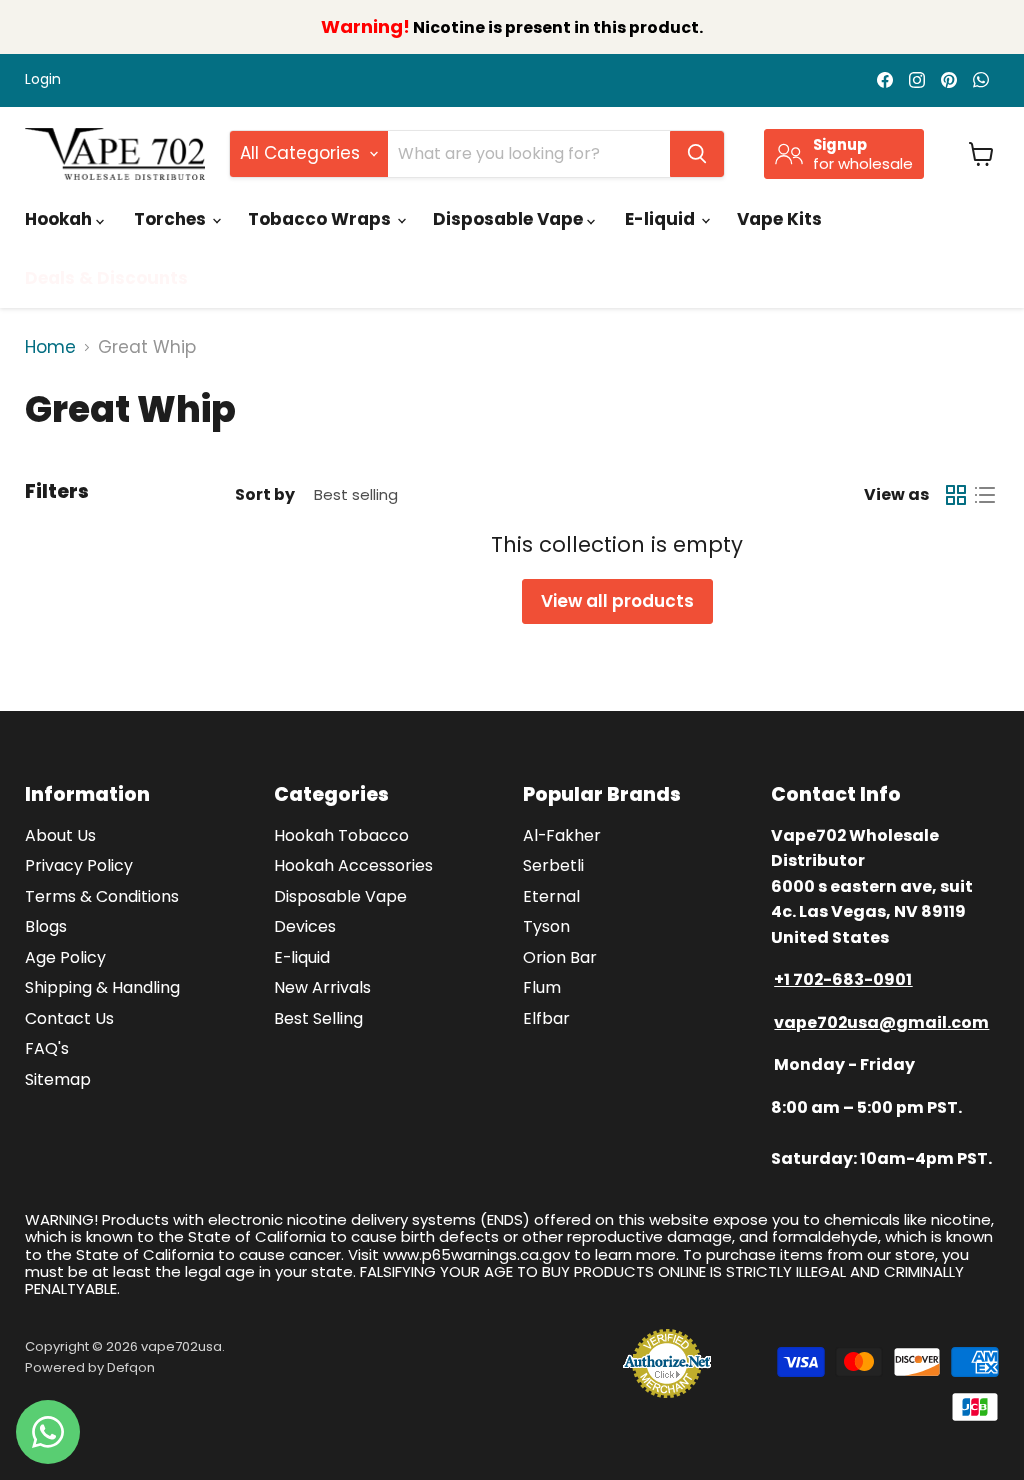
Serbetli (553, 865)
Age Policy (65, 957)
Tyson (546, 926)
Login (43, 80)
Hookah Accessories (353, 865)
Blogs (46, 926)
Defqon (131, 1367)
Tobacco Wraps (321, 219)
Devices (305, 926)
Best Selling (318, 1018)
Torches (172, 219)
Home (50, 348)
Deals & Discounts (106, 278)
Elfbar (546, 1018)
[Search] (697, 154)
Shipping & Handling (102, 987)
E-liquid (662, 219)
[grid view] (956, 495)
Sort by (265, 495)
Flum (542, 987)
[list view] (985, 495)
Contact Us (69, 1018)
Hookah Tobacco (341, 835)
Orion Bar (560, 957)
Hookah (60, 219)
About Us (60, 835)
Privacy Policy (79, 865)
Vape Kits (779, 219)
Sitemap (58, 1079)
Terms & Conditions (102, 896)
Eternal (551, 896)
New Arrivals (322, 987)
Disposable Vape (510, 219)
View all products (617, 601)
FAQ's (47, 1048)
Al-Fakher (562, 835)
